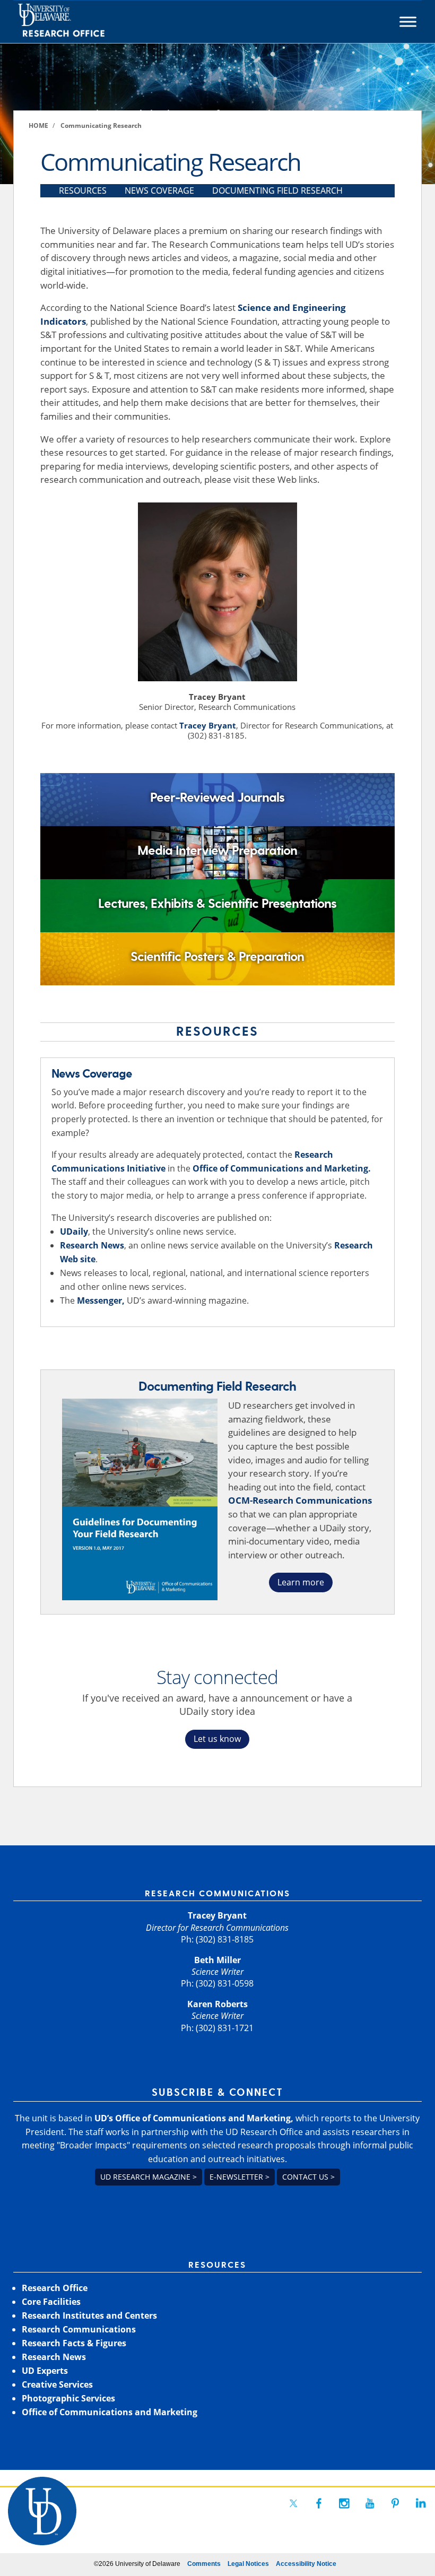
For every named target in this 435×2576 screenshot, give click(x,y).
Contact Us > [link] (308, 2177)
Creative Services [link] (57, 2384)
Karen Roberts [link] (217, 2004)
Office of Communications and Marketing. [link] (282, 1168)
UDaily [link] (74, 1231)
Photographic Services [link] (68, 2398)
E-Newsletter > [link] (240, 2177)
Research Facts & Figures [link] (74, 2343)
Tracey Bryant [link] (208, 725)
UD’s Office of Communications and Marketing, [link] (194, 2118)
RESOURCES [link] (83, 190)
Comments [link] (204, 2564)
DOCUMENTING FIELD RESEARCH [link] (277, 190)
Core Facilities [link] (51, 2302)
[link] (81, 22)
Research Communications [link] (79, 2329)
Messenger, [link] (101, 1300)
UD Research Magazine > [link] (149, 2177)
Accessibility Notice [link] (306, 2564)
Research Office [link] (55, 2288)
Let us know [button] (217, 1739)
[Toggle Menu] (408, 22)
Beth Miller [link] (217, 1960)
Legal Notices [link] (248, 2564)
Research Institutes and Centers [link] (89, 2315)
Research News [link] (92, 1245)
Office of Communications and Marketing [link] (110, 2412)
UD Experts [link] (45, 2371)
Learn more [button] (301, 1582)
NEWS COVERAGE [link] (159, 190)
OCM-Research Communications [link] (300, 1500)
